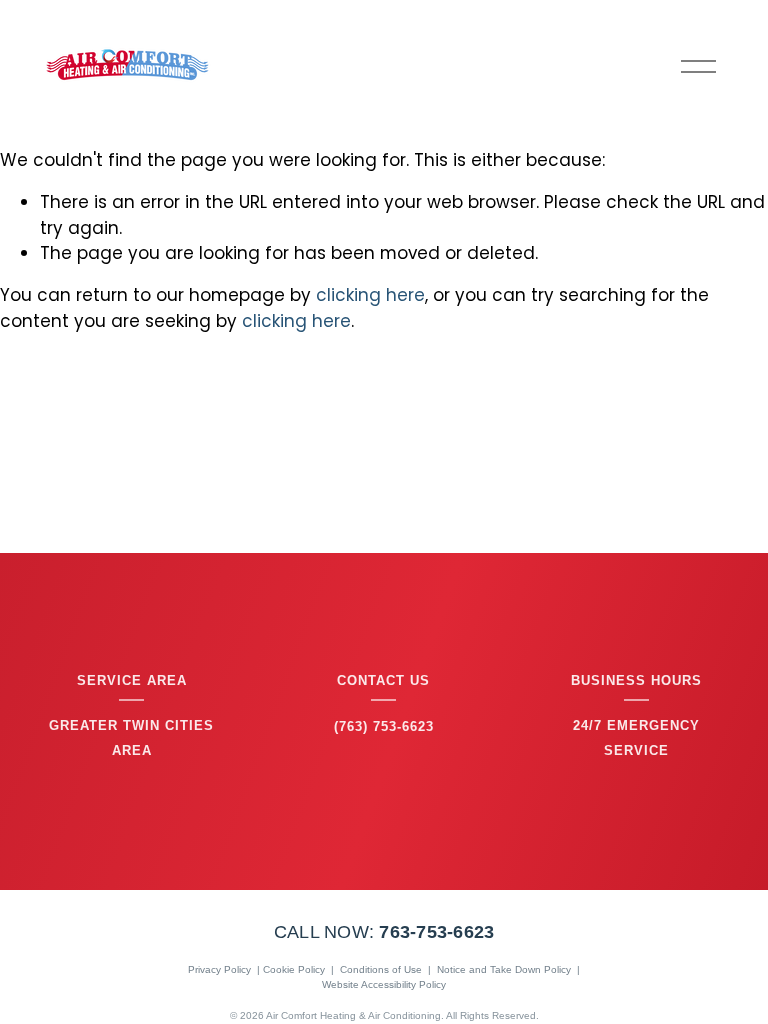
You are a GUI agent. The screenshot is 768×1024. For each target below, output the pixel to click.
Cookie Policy (294, 969)
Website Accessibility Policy (384, 984)
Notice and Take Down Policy (504, 969)
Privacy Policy (219, 969)
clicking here (370, 295)
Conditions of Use (381, 969)
